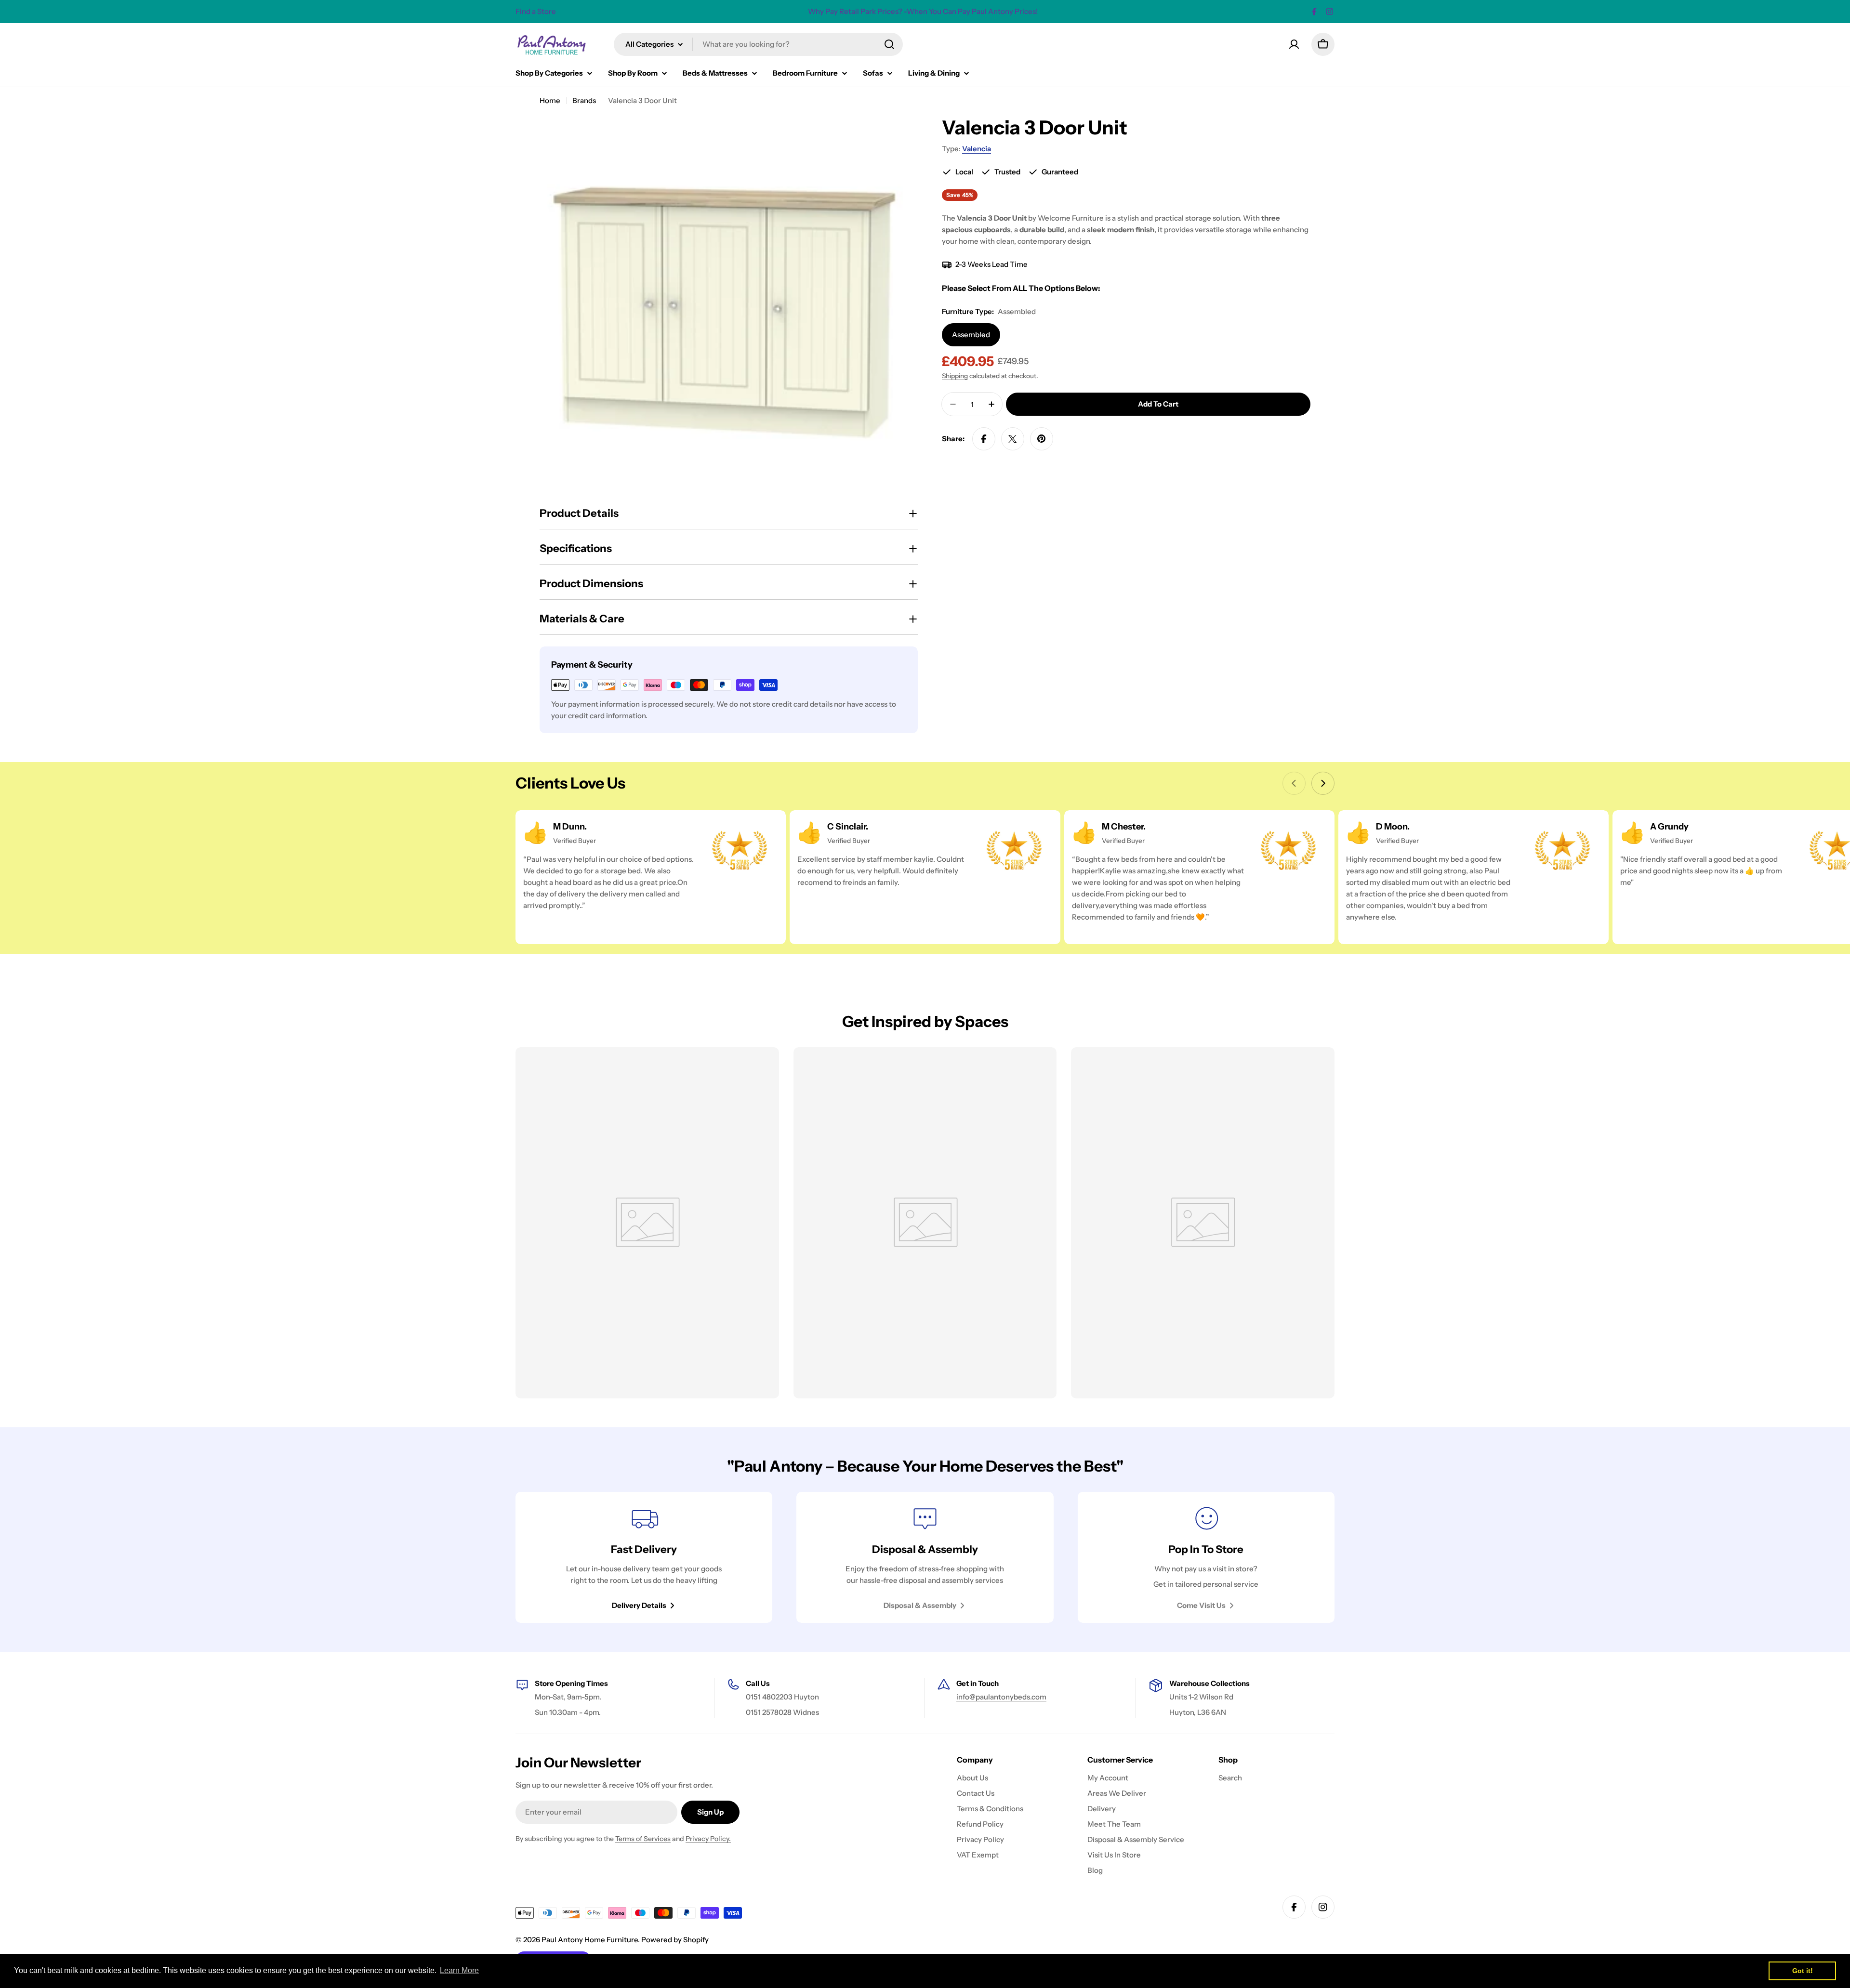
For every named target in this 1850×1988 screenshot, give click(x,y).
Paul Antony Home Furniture (590, 1940)
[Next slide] (1323, 783)
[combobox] (758, 44)
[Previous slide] (1294, 783)
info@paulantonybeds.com (1001, 1697)
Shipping (955, 376)
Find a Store (536, 11)
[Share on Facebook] (984, 439)
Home (550, 100)
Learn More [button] (459, 1970)
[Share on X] (1013, 439)
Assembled (971, 335)
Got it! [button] (1803, 1971)
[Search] (889, 44)
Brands (584, 100)
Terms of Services (643, 1839)
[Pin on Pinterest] (1042, 439)
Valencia (977, 149)
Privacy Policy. (708, 1839)
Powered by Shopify (675, 1940)
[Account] (1294, 44)
